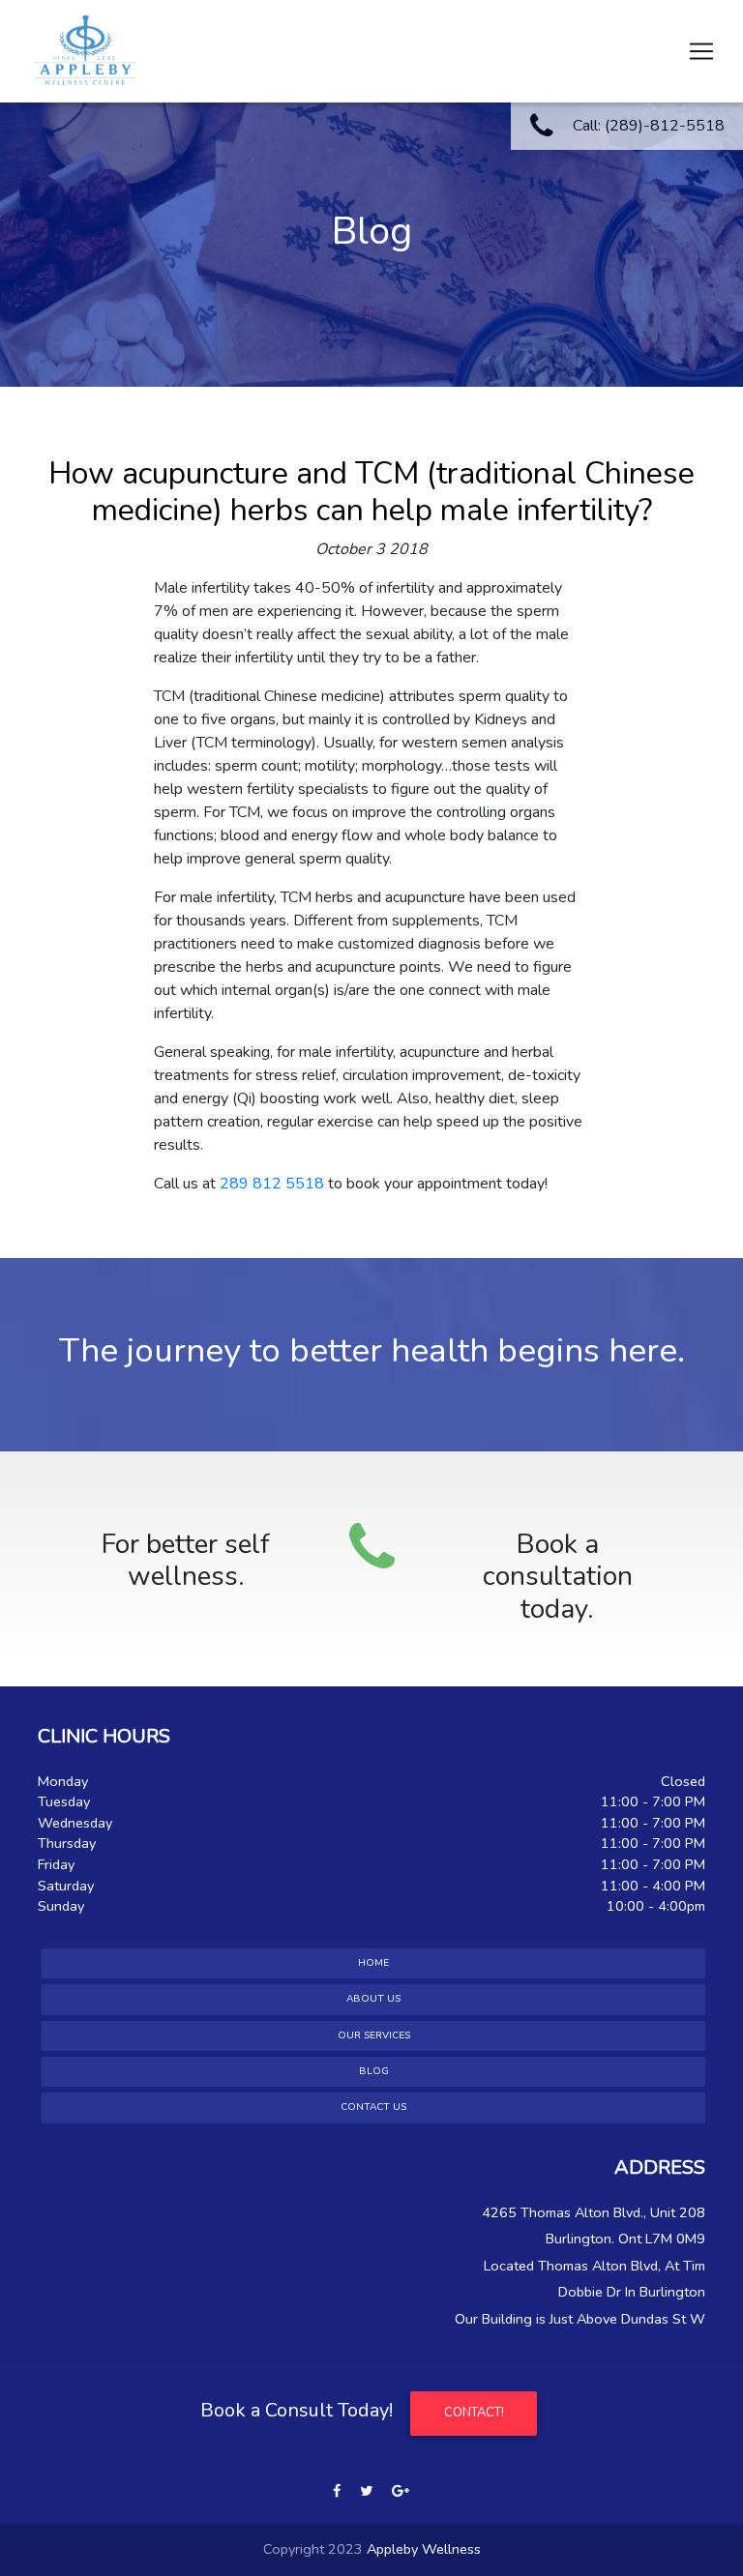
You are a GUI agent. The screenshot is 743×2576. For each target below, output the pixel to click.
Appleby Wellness (424, 2549)
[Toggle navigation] (701, 51)
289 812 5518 (272, 1184)
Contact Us (373, 2107)
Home (373, 1963)
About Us (373, 1999)
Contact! (474, 2413)
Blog (374, 2071)
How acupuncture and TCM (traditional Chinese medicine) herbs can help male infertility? (371, 492)
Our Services (374, 2035)
